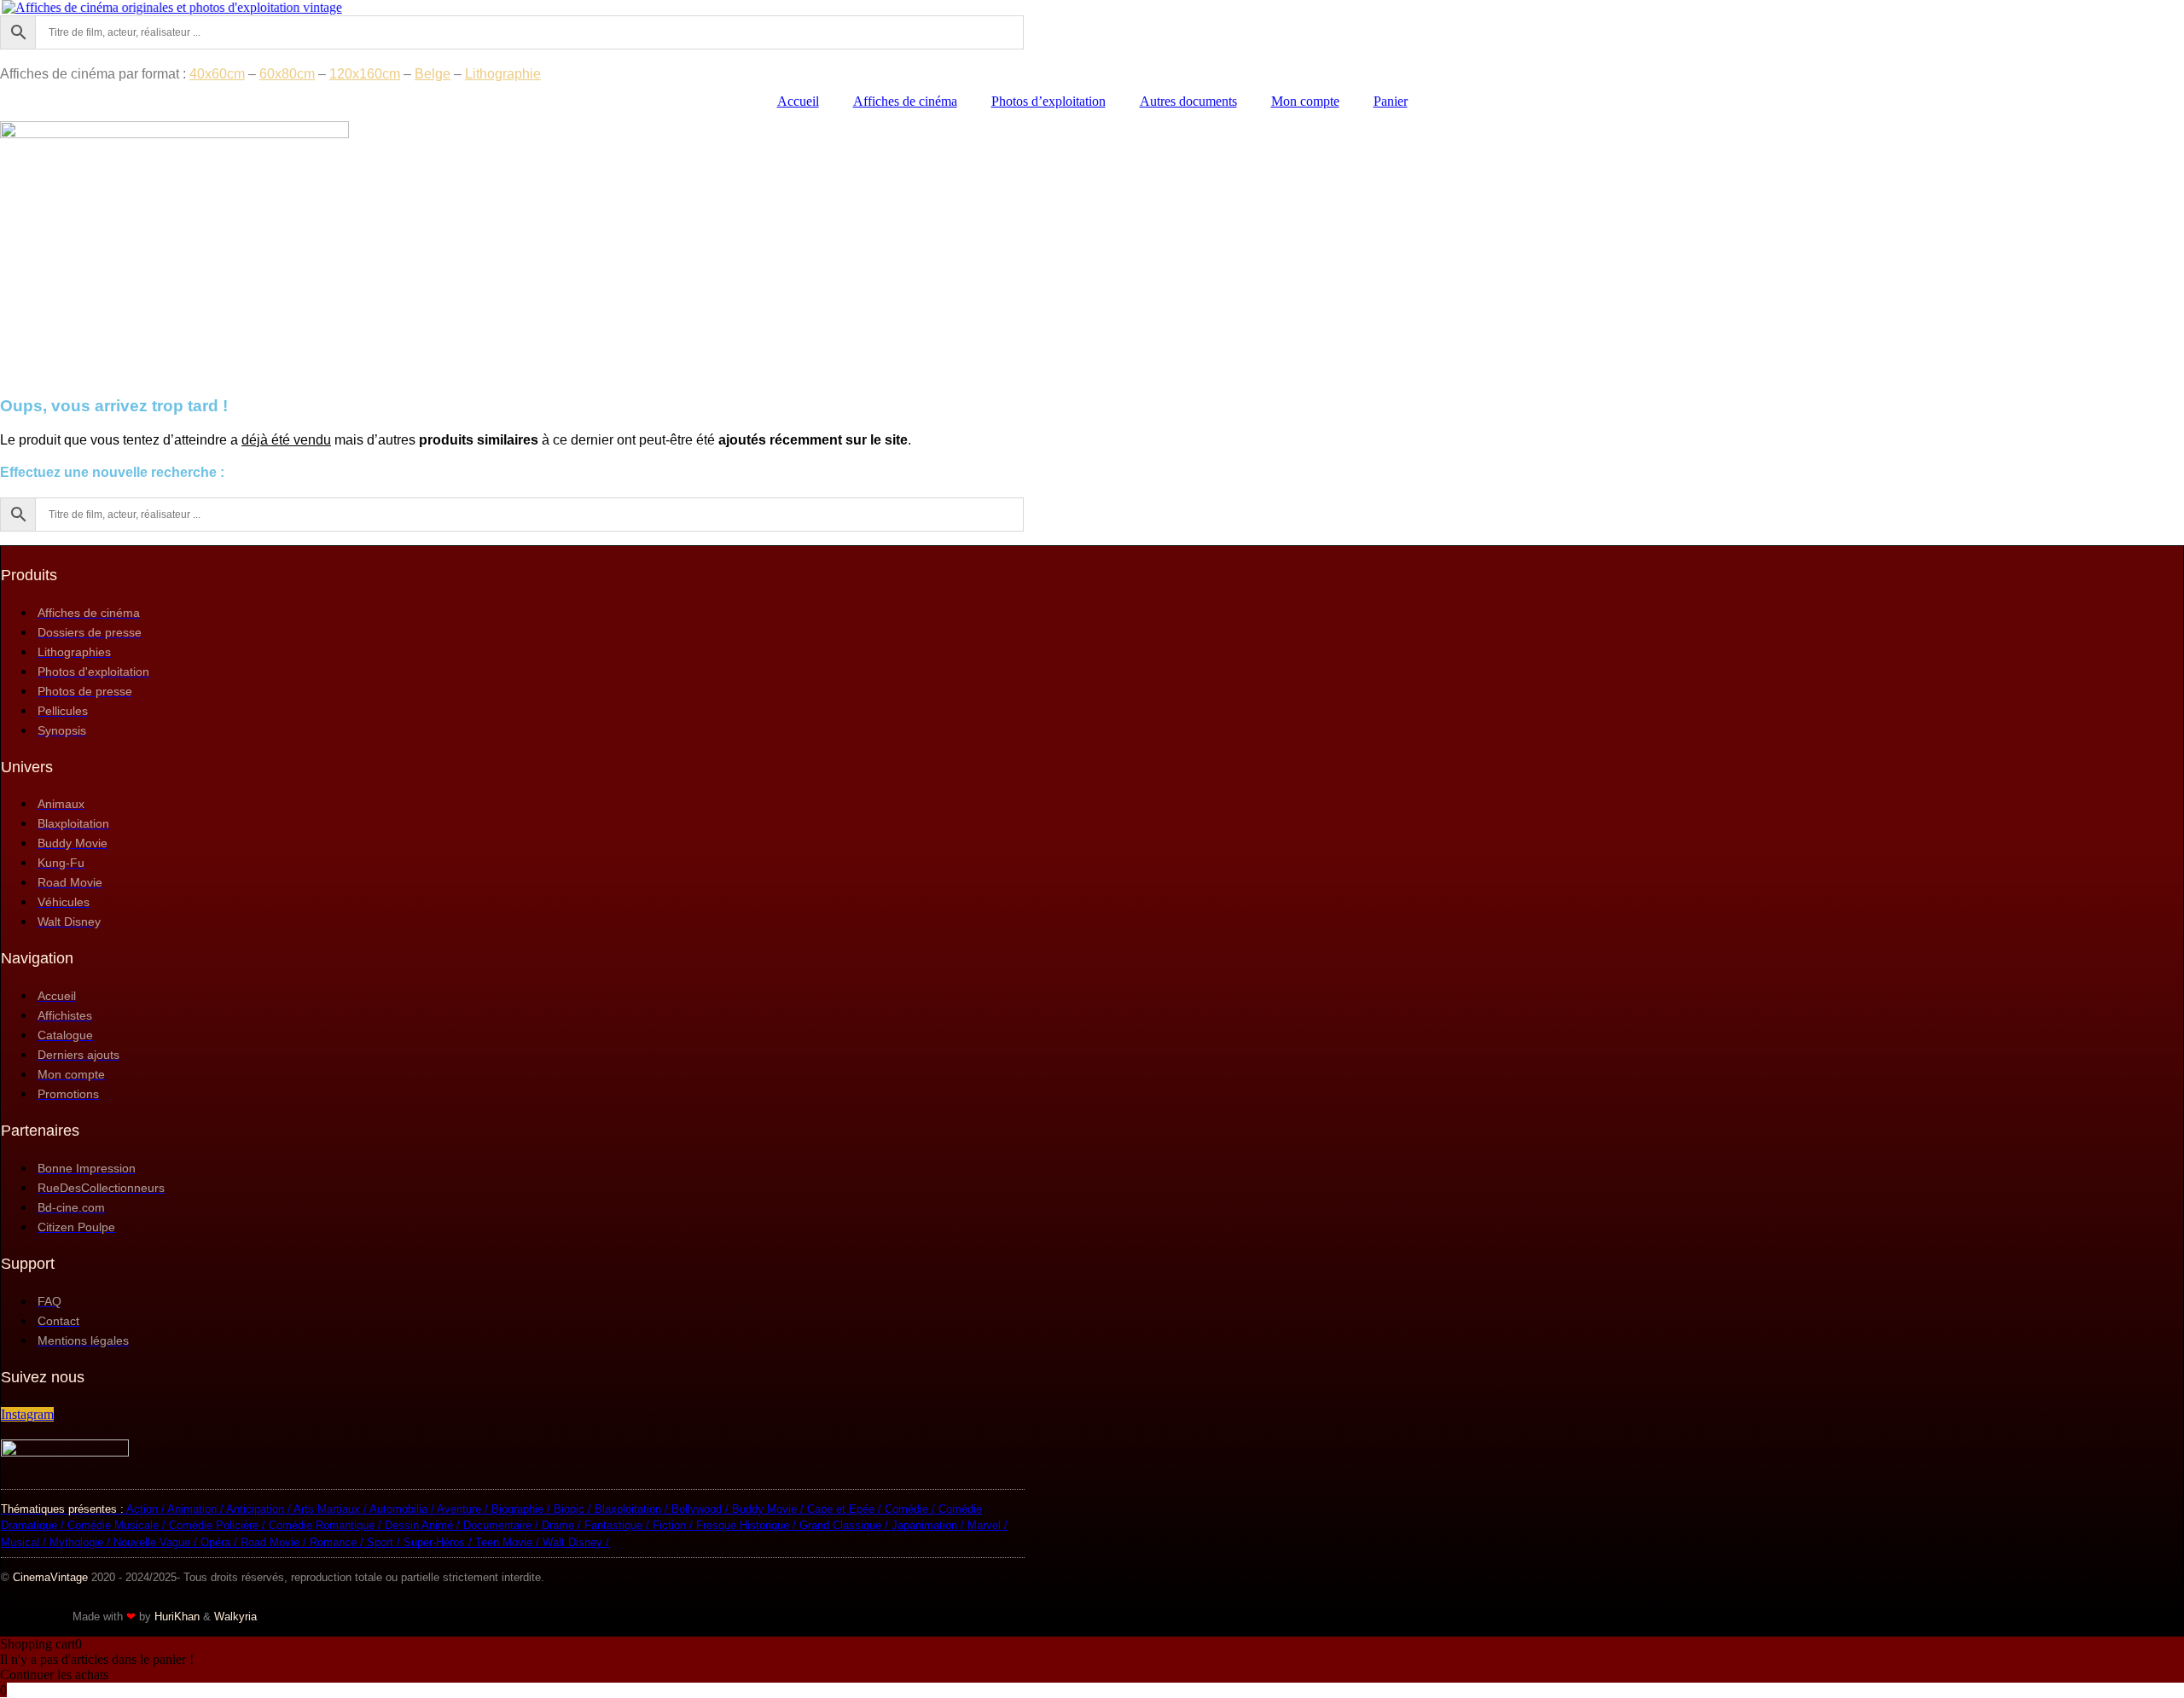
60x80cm (287, 74)
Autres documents (1188, 101)
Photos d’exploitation (1048, 101)
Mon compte (1305, 101)
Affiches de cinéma (905, 101)
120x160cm (365, 74)
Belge (433, 74)
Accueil (798, 101)
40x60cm (217, 74)
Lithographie (503, 74)
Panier (1391, 101)
